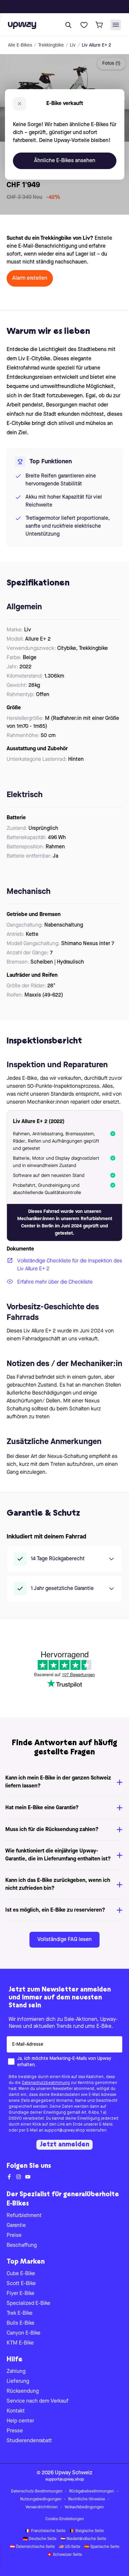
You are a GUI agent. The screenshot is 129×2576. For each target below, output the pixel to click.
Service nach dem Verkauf (38, 2401)
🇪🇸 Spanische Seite (102, 2547)
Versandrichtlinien (42, 2507)
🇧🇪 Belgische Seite (87, 2531)
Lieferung (18, 2382)
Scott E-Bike (21, 2284)
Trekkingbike (51, 45)
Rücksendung (23, 2391)
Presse (15, 2431)
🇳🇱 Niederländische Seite (83, 2539)
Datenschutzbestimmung (46, 2083)
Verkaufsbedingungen (84, 2507)
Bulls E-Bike (21, 2323)
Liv (73, 45)
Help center (20, 2421)
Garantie (16, 2226)
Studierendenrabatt (29, 2441)
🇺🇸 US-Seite (70, 2547)
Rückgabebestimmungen (92, 2491)
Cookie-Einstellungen (65, 2519)
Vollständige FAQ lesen (64, 1940)
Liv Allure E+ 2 (96, 45)
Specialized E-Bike (28, 2304)
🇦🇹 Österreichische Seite (32, 2547)
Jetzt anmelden (64, 2145)
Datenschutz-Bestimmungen (37, 2491)
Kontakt (16, 2411)
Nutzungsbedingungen (41, 2499)
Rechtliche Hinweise (87, 2499)
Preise (14, 2236)
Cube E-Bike (21, 2274)
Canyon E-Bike (23, 2333)
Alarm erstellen (30, 278)
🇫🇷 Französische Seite (45, 2531)
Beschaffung (22, 2245)
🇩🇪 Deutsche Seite (40, 2539)
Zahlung (16, 2372)
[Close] (70, 5)
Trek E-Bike (20, 2313)
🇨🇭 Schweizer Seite (64, 2555)
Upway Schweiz (74, 2473)
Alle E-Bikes (20, 45)
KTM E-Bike (20, 2343)
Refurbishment (24, 2216)
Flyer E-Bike (21, 2294)
